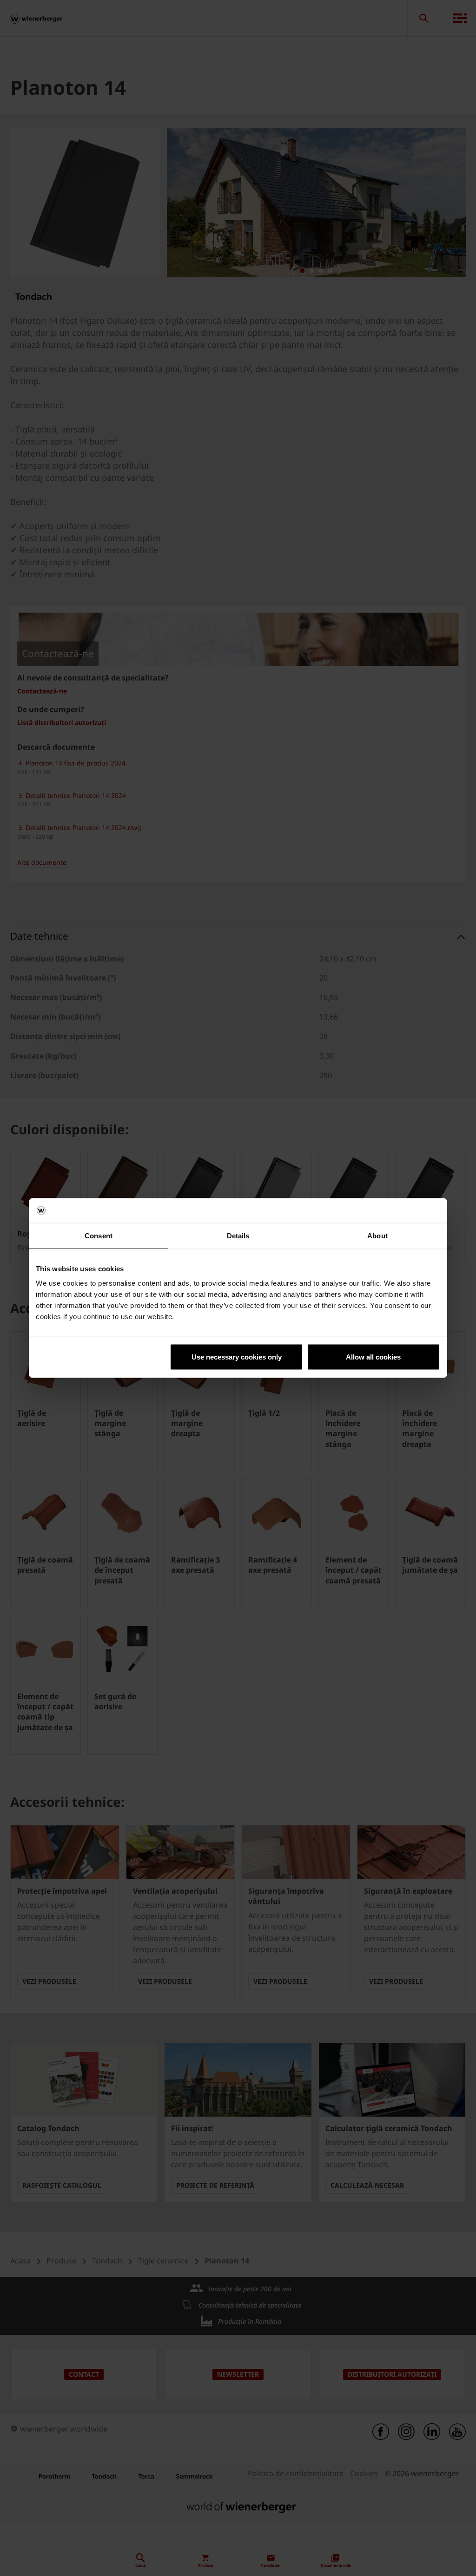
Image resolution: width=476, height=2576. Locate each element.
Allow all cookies (373, 1357)
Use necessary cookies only (237, 1357)
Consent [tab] (99, 1235)
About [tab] (377, 1235)
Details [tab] (238, 1235)
